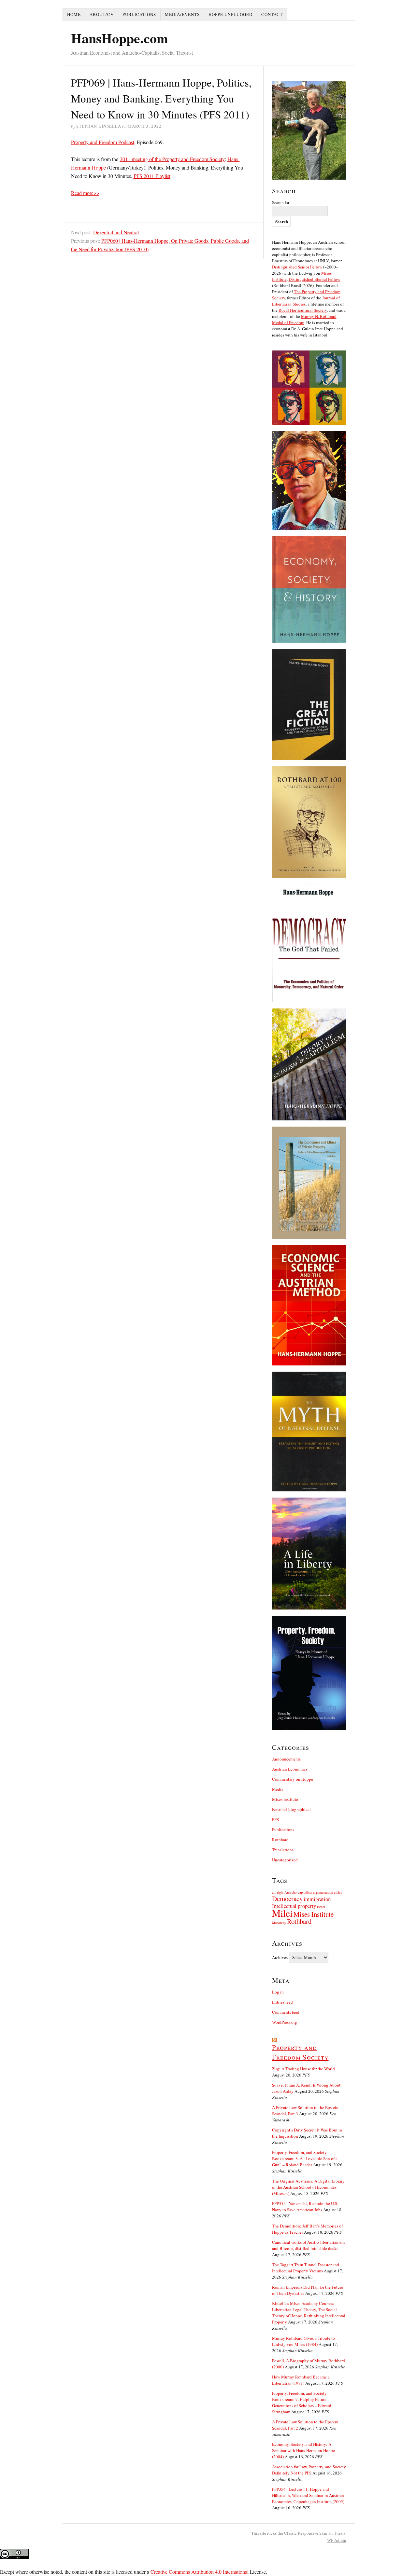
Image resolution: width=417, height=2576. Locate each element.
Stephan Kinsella (99, 126)
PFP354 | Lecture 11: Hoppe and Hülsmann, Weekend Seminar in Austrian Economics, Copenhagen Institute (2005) (308, 2495)
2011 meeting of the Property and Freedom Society (172, 159)
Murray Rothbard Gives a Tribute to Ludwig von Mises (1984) (303, 2341)
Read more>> (85, 193)
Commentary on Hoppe (293, 1779)
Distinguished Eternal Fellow (314, 279)
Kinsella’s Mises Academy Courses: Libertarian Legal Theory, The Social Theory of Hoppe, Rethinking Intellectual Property (309, 2313)
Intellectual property (294, 1906)
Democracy (287, 1898)
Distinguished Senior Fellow (297, 267)
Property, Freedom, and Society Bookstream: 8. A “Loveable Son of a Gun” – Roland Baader (305, 2158)
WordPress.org (285, 2022)
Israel (321, 1907)
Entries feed (282, 2002)
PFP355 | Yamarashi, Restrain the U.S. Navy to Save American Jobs (305, 2206)
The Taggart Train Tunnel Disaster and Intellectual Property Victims (306, 2268)
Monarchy (279, 1923)
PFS (275, 1819)
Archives (280, 1957)
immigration (317, 1899)
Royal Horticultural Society (303, 310)
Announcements (286, 1759)
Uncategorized (285, 1860)
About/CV (102, 14)
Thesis (340, 2533)
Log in (278, 1992)
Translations (283, 1850)
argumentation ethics (328, 1892)
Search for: (281, 202)
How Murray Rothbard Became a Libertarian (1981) (301, 2380)
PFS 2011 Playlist (152, 176)
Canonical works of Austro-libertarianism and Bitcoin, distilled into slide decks (308, 2245)
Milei (282, 1913)
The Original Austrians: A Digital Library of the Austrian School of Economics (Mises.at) (308, 2187)
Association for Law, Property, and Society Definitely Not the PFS (309, 2470)
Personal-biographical (291, 1809)
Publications (139, 14)
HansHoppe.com (120, 38)
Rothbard (280, 1840)
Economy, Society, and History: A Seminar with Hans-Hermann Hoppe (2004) (303, 2450)
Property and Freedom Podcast (103, 142)
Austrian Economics (290, 1769)
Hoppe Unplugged (230, 14)
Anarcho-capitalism (298, 1892)
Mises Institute (285, 1799)
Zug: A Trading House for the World (303, 2069)
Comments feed (286, 2012)
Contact (272, 14)
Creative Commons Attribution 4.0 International (200, 2572)
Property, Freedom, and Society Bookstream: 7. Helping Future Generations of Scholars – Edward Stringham (302, 2402)
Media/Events (182, 14)
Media (278, 1789)
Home (74, 14)
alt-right (278, 1892)
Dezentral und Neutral (116, 232)
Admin (337, 2540)
